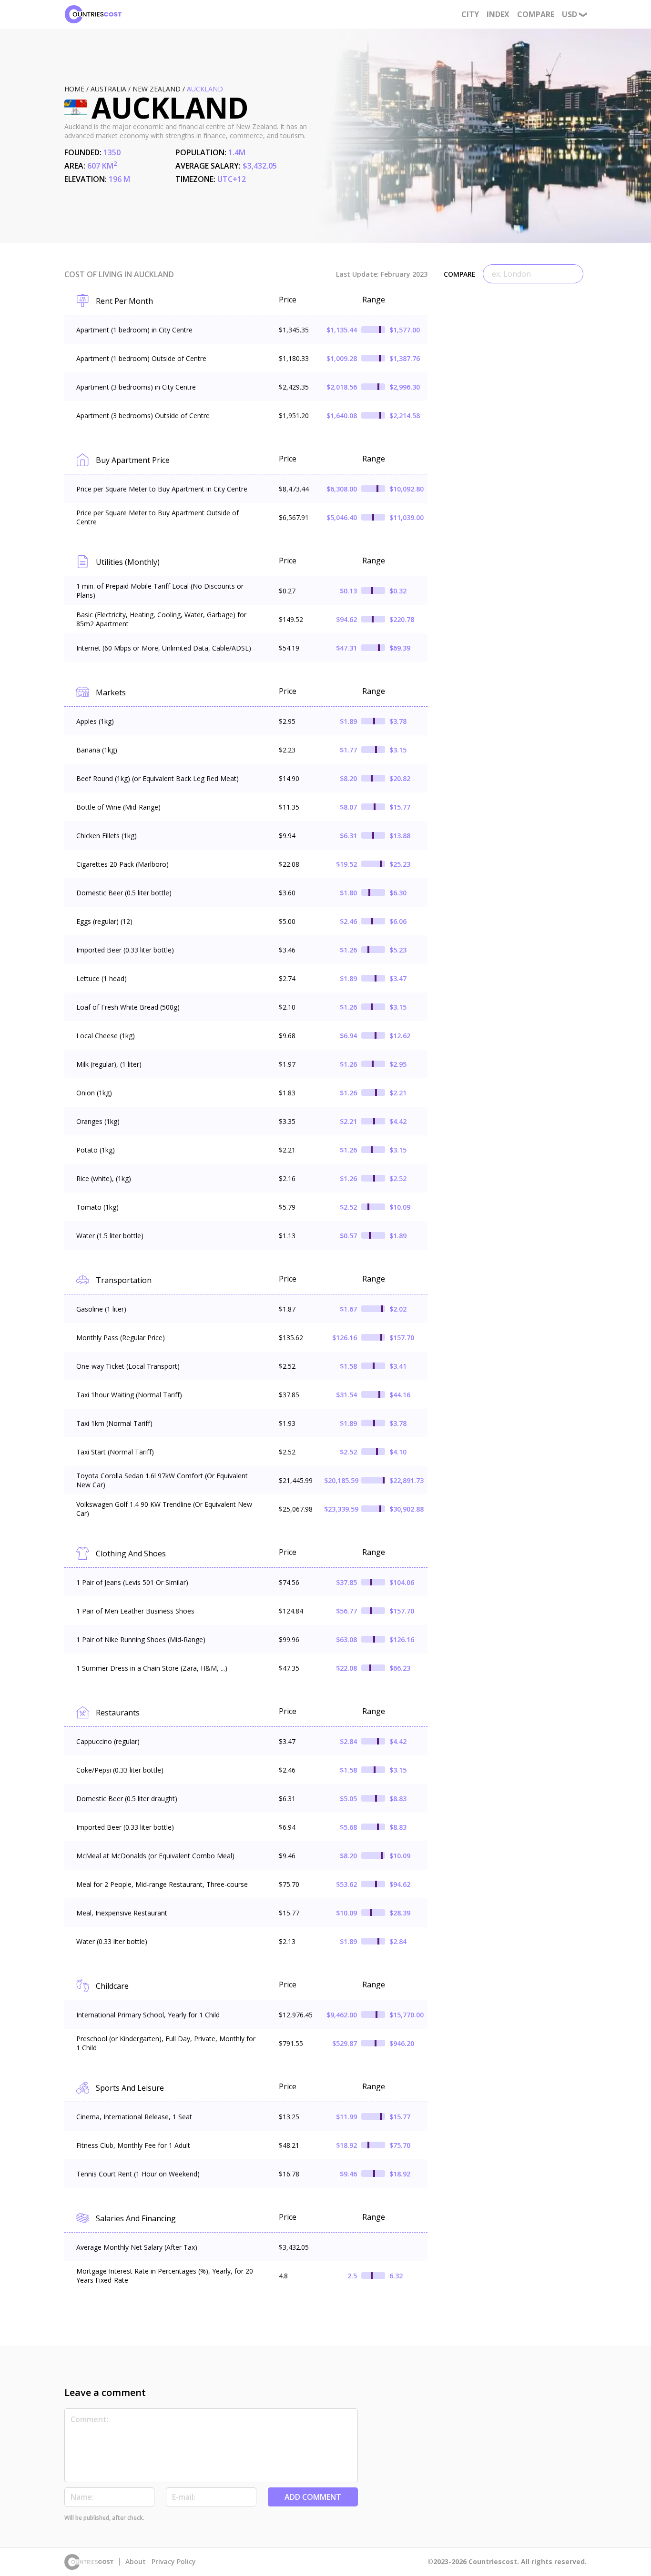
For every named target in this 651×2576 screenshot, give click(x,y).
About (136, 2562)
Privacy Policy (174, 2562)
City (470, 14)
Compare (536, 14)
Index (498, 14)
